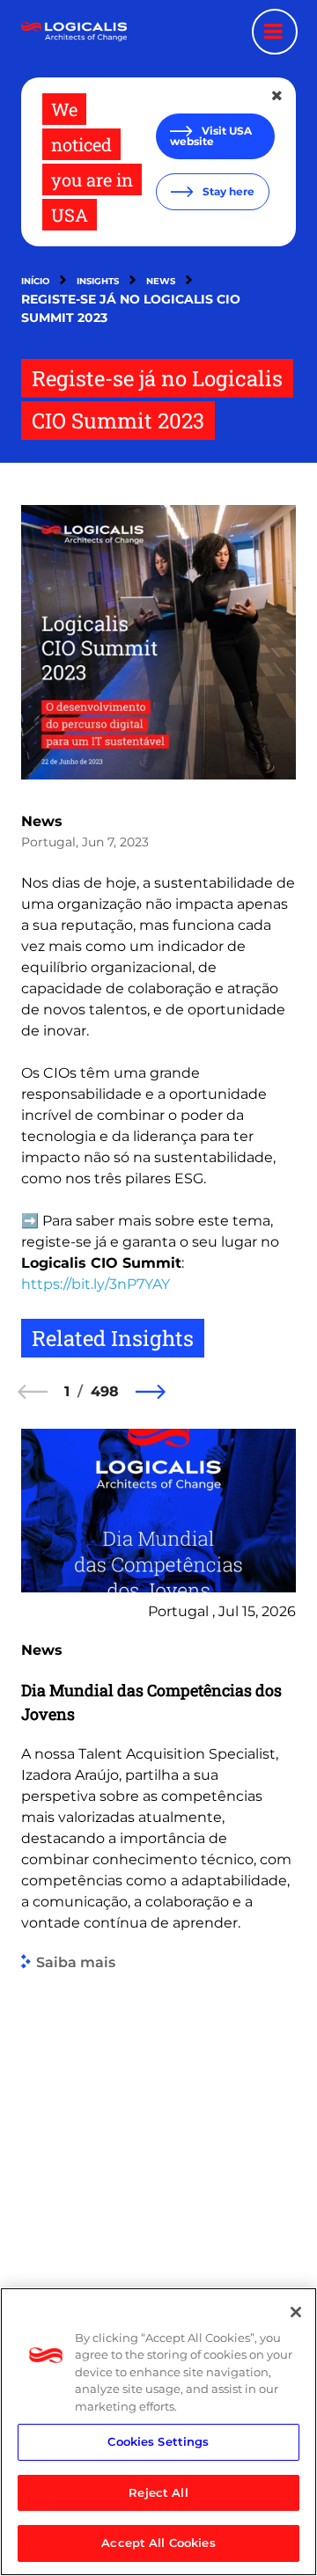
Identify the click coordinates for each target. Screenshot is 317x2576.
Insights (98, 281)
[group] (158, 1867)
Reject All (158, 2492)
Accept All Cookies (158, 2543)
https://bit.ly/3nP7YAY (96, 1284)
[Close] (296, 2312)
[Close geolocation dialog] (278, 96)
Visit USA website (211, 136)
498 (105, 1391)
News (161, 281)
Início (35, 281)
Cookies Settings (158, 2441)
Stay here (227, 191)
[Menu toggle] (275, 32)
